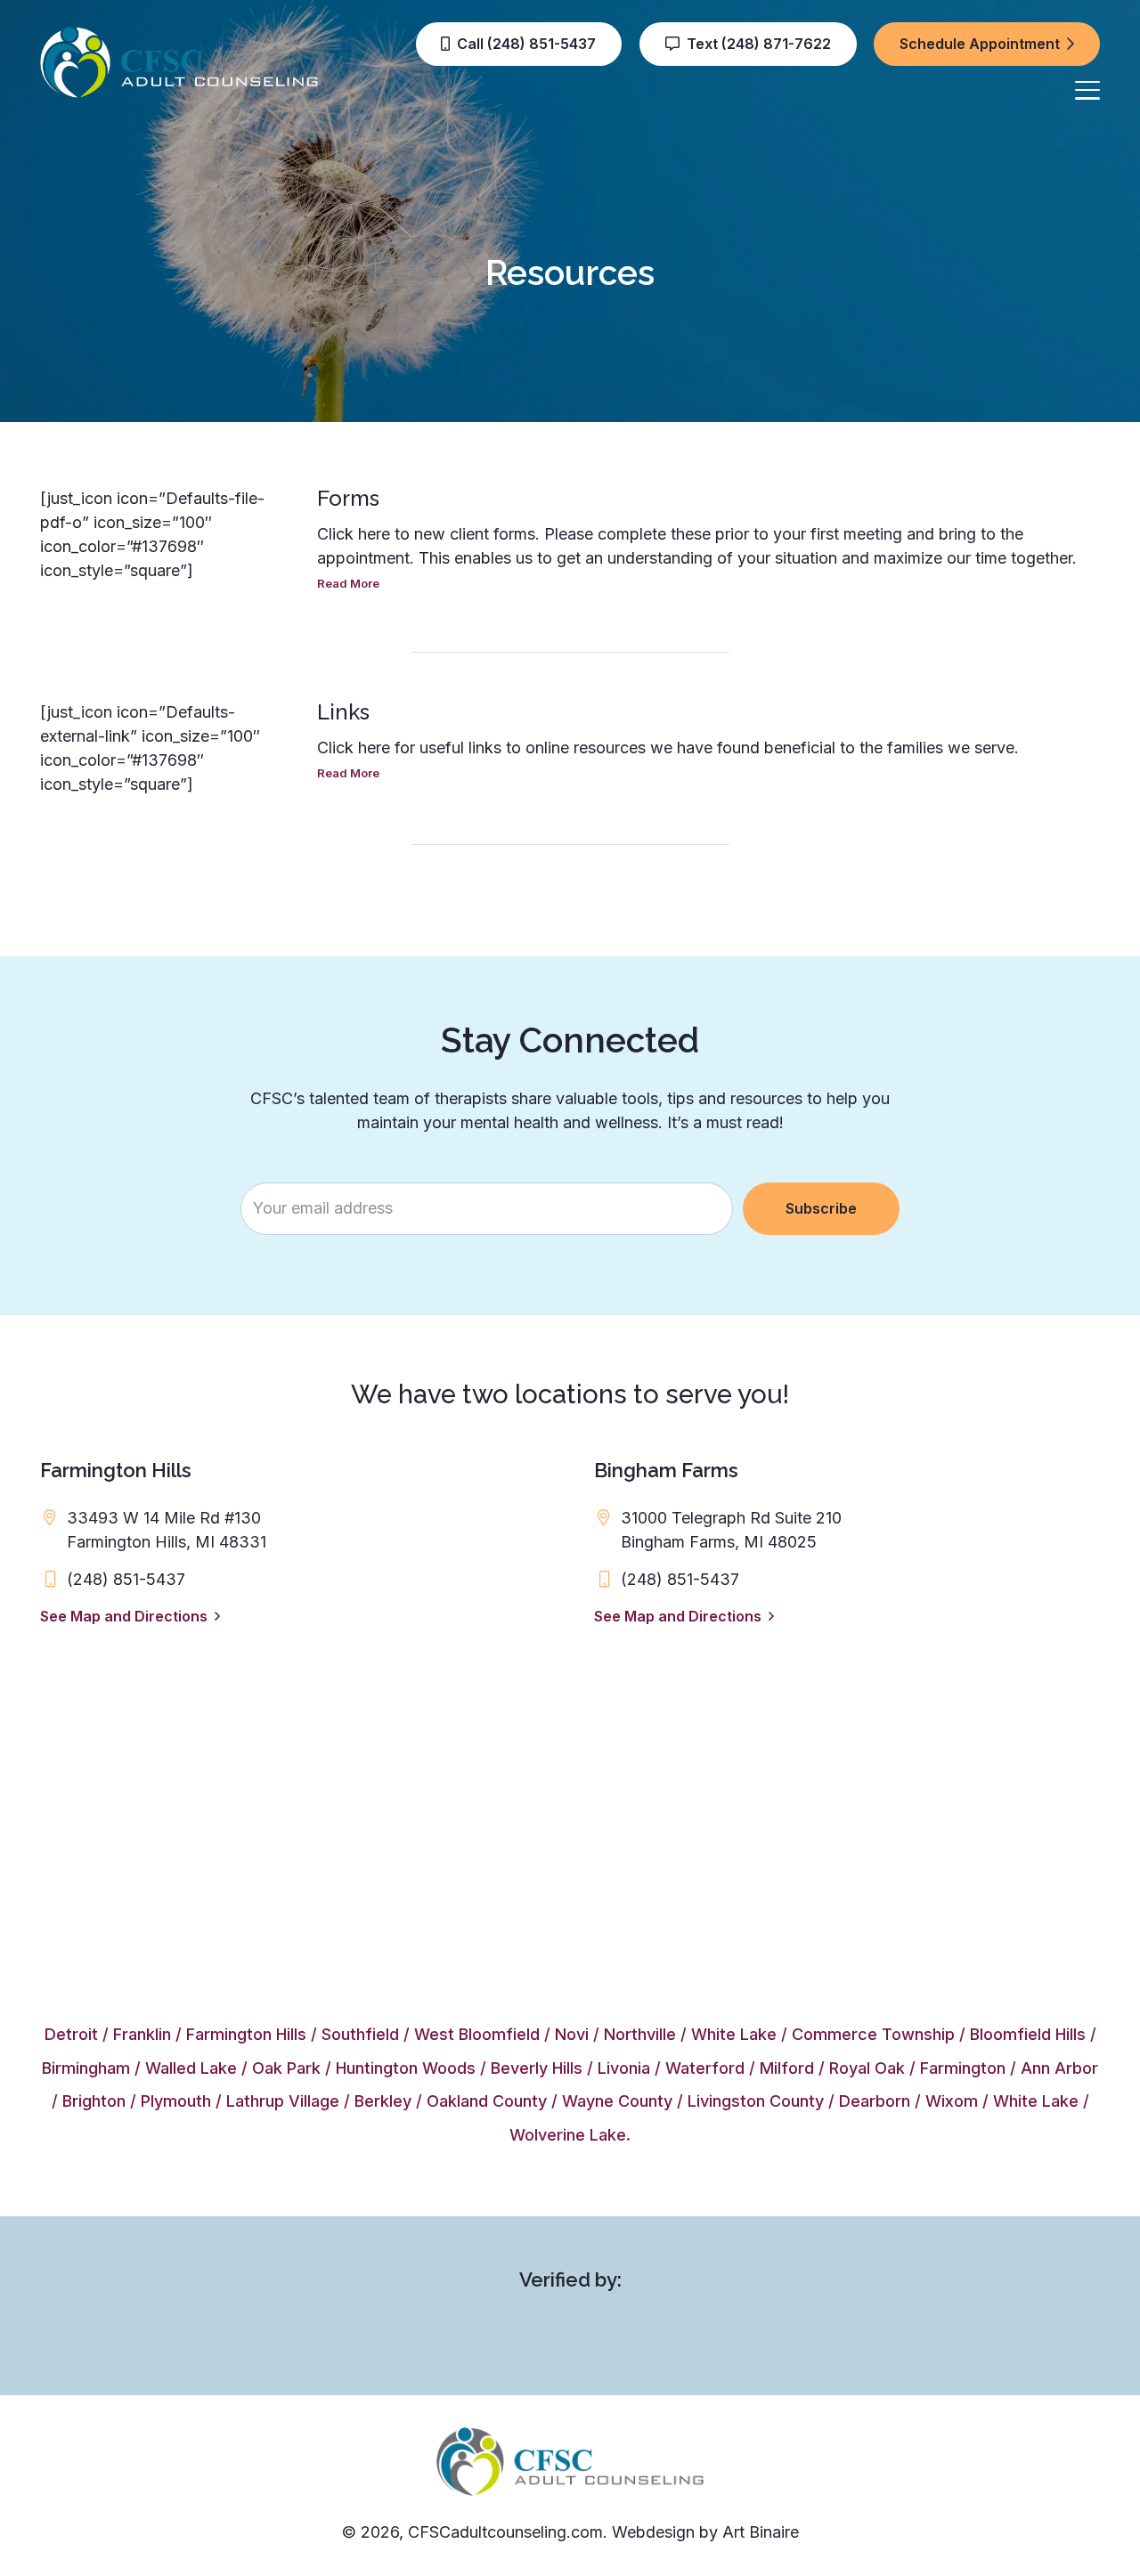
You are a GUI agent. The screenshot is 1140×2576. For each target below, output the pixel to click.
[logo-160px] (179, 62)
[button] (1088, 90)
